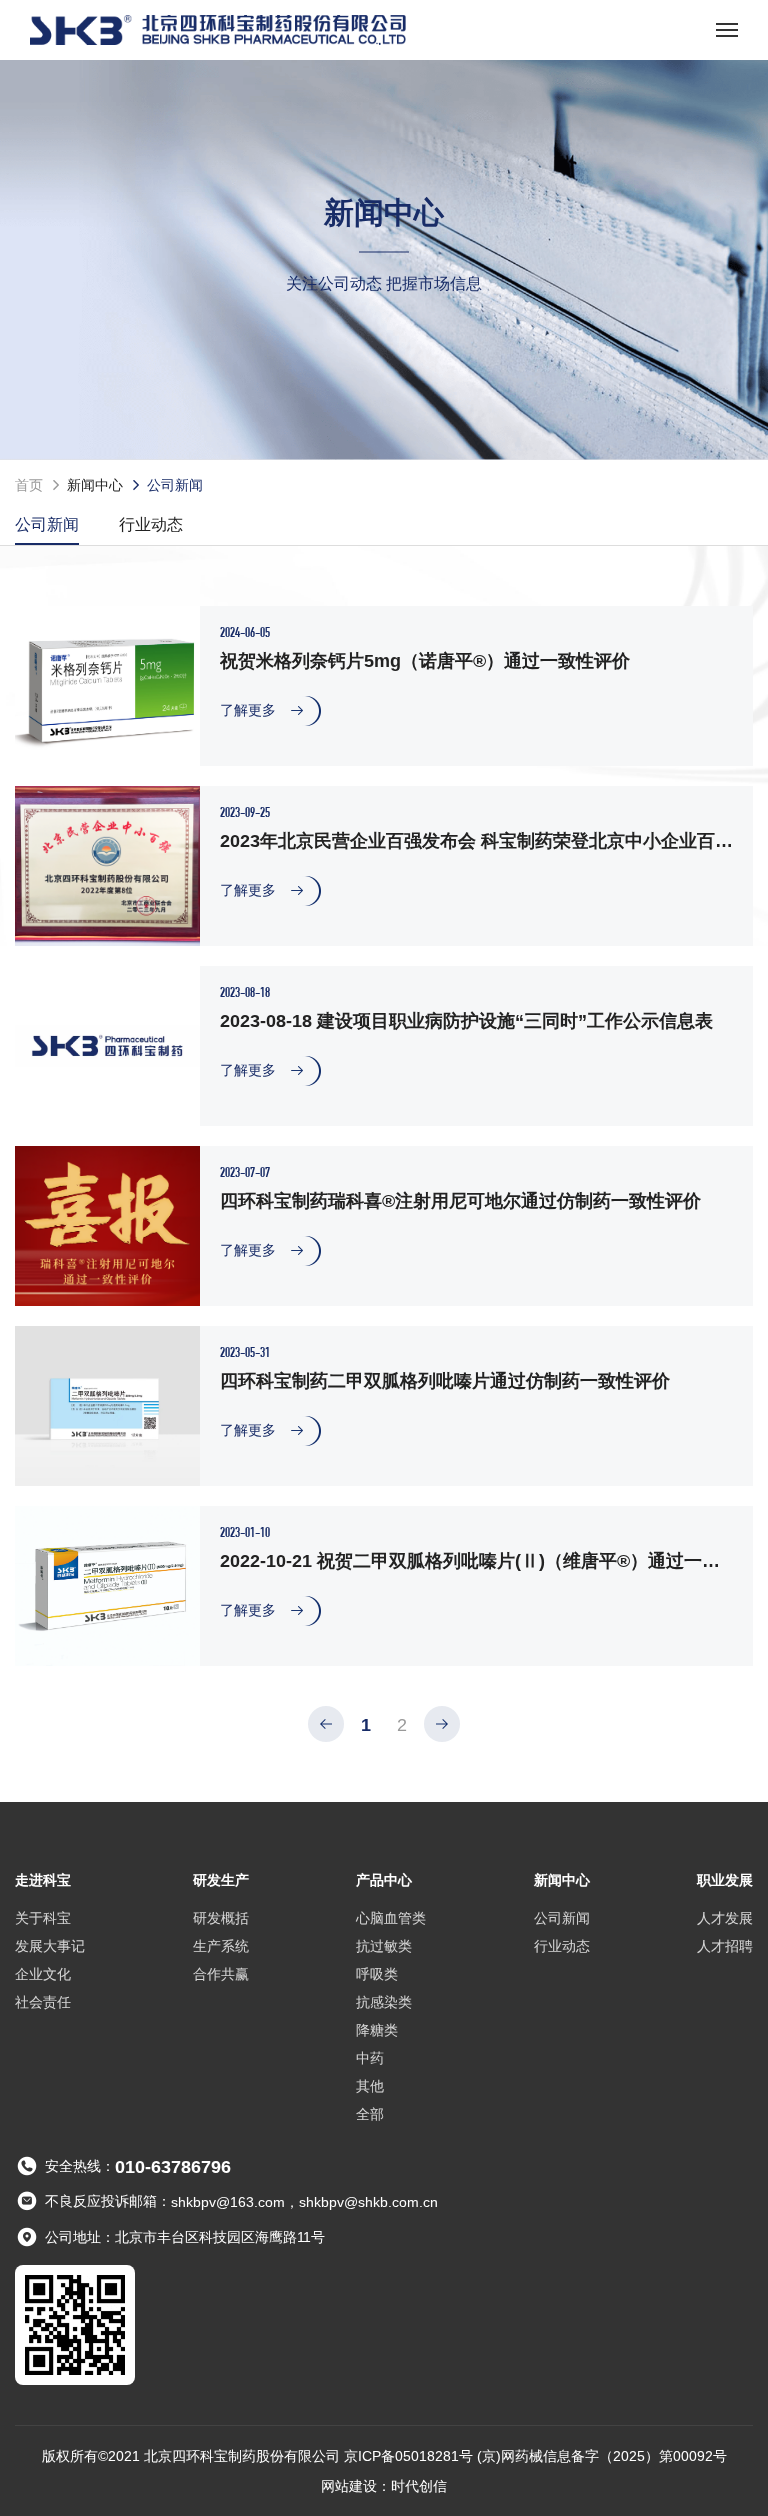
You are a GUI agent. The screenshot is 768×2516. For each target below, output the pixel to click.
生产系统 (221, 1946)
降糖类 (377, 2030)
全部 (370, 2114)
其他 (370, 2086)
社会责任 (43, 2002)
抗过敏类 (384, 1946)
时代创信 (419, 2486)
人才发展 (725, 1918)
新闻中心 (95, 485)
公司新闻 (47, 524)
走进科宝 (43, 1880)
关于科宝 (43, 1918)
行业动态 (151, 524)
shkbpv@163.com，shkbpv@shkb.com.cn (304, 2203)
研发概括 (221, 1918)
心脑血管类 (391, 1918)
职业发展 (725, 1880)
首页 (29, 485)
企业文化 (43, 1974)
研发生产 (221, 1880)
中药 (370, 2058)
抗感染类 (384, 2002)
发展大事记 (50, 1946)
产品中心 (384, 1880)
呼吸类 (377, 1974)
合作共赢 (221, 1974)
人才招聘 (725, 1946)
